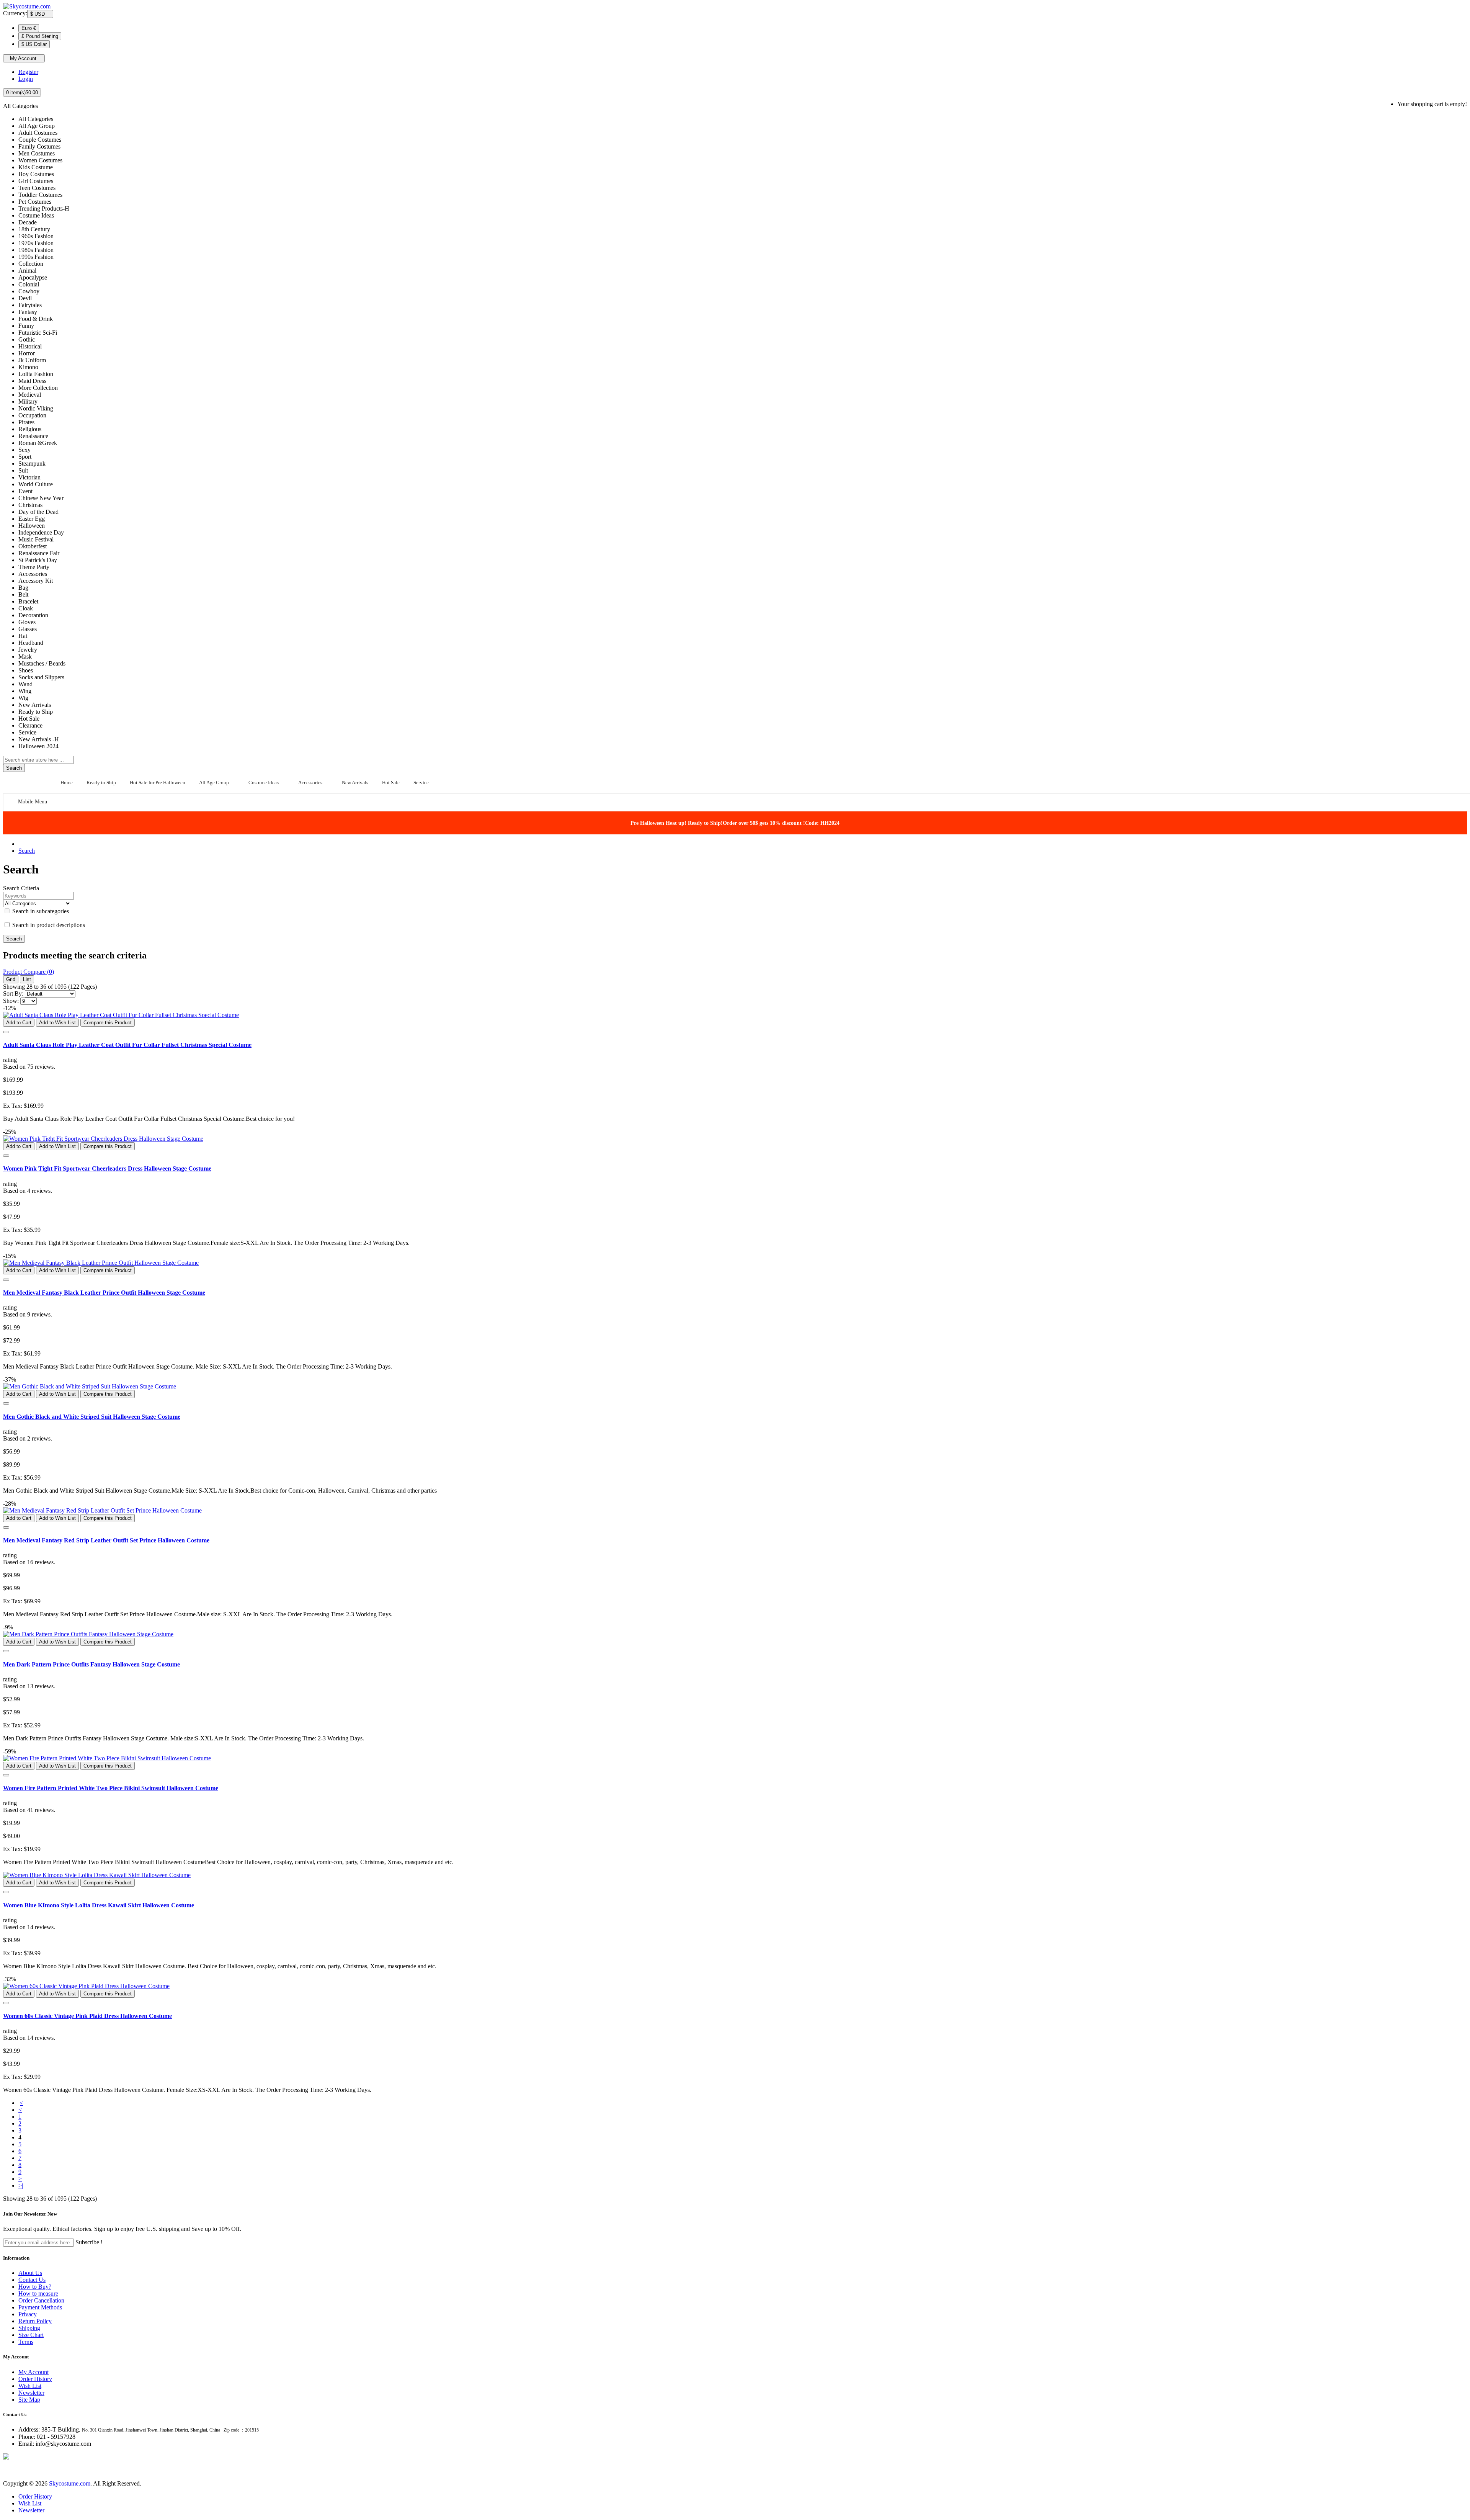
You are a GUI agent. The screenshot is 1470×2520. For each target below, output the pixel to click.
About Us (30, 2273)
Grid (11, 979)
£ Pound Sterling (40, 36)
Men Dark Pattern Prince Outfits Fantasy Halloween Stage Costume (91, 1664)
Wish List (30, 2386)
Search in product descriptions (48, 925)
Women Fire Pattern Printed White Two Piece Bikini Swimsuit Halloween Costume (111, 1788)
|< (21, 2103)
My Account (33, 2372)
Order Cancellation (41, 2300)
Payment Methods (40, 2307)
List (27, 979)
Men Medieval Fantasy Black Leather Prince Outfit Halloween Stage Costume (104, 1293)
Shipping (29, 2328)
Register (28, 72)
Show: (11, 1001)
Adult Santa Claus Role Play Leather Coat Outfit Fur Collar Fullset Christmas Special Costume (127, 1045)
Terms (26, 2342)
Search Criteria (21, 888)
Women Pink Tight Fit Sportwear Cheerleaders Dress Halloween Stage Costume (107, 1168)
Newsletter (31, 2393)
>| (21, 2186)
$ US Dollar (34, 44)
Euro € (29, 28)
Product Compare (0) (29, 972)
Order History (35, 2379)
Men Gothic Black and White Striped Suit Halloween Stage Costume (92, 1417)
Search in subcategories (40, 911)
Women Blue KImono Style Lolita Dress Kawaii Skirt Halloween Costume (99, 1905)
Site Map (29, 2400)
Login (26, 79)
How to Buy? (35, 2287)
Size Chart (31, 2335)
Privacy (28, 2314)
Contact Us (32, 2280)
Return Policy (35, 2321)
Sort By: (13, 993)
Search (27, 851)
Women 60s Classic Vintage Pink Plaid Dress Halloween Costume (87, 2016)
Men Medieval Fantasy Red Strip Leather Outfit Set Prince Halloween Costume (106, 1540)
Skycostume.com (70, 2483)
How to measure (38, 2294)
